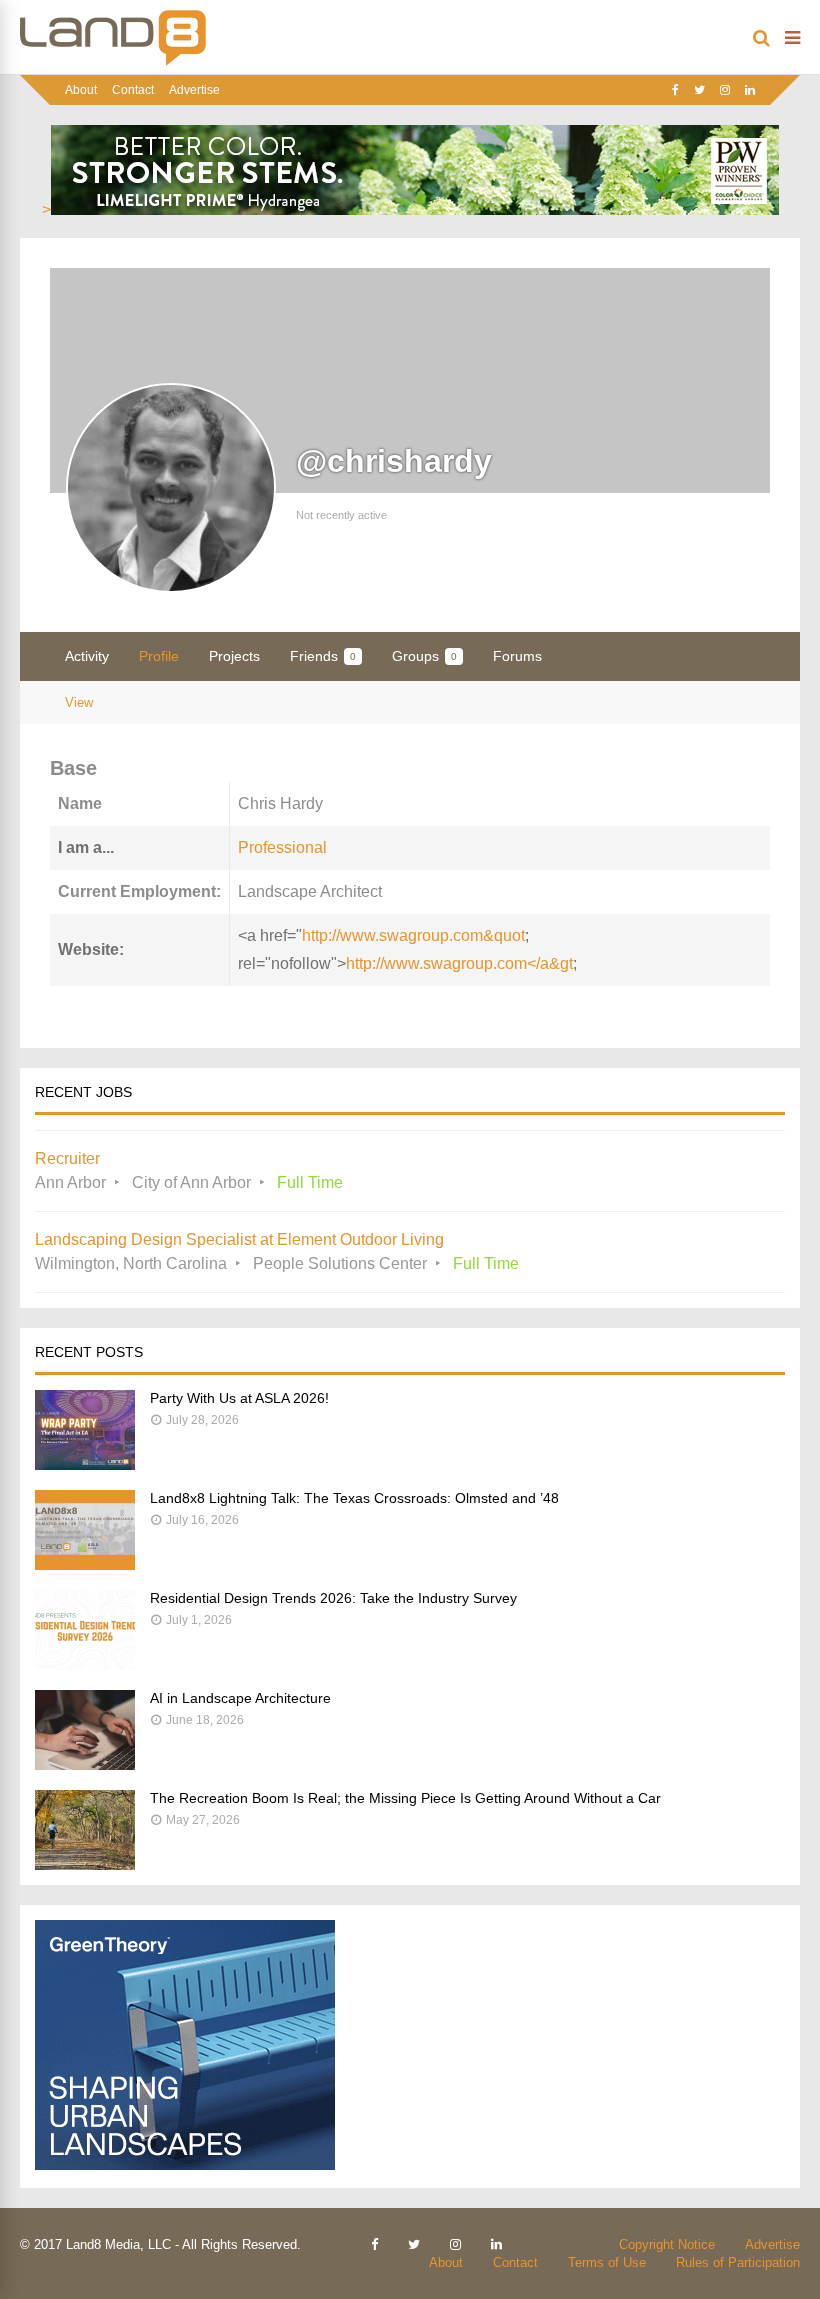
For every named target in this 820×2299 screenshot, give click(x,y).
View (79, 702)
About (81, 90)
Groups (424, 656)
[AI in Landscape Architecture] (85, 1764)
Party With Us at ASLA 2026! (239, 1398)
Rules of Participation (738, 2262)
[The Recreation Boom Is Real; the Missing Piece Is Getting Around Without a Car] (85, 1864)
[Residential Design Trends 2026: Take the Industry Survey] (85, 1664)
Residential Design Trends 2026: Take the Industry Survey (333, 1598)
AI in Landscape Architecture (240, 1698)
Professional (282, 847)
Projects (234, 656)
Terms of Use (607, 2262)
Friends (323, 656)
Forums (517, 656)
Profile (159, 656)
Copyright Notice (667, 2244)
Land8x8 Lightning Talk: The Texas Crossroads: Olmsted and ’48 (354, 1498)
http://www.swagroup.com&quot (413, 935)
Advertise (194, 90)
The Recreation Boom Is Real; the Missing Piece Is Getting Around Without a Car (405, 1798)
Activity (87, 656)
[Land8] (113, 62)
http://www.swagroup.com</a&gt (459, 963)
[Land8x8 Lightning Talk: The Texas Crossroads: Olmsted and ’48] (85, 1564)
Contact (133, 90)
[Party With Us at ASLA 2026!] (85, 1464)
